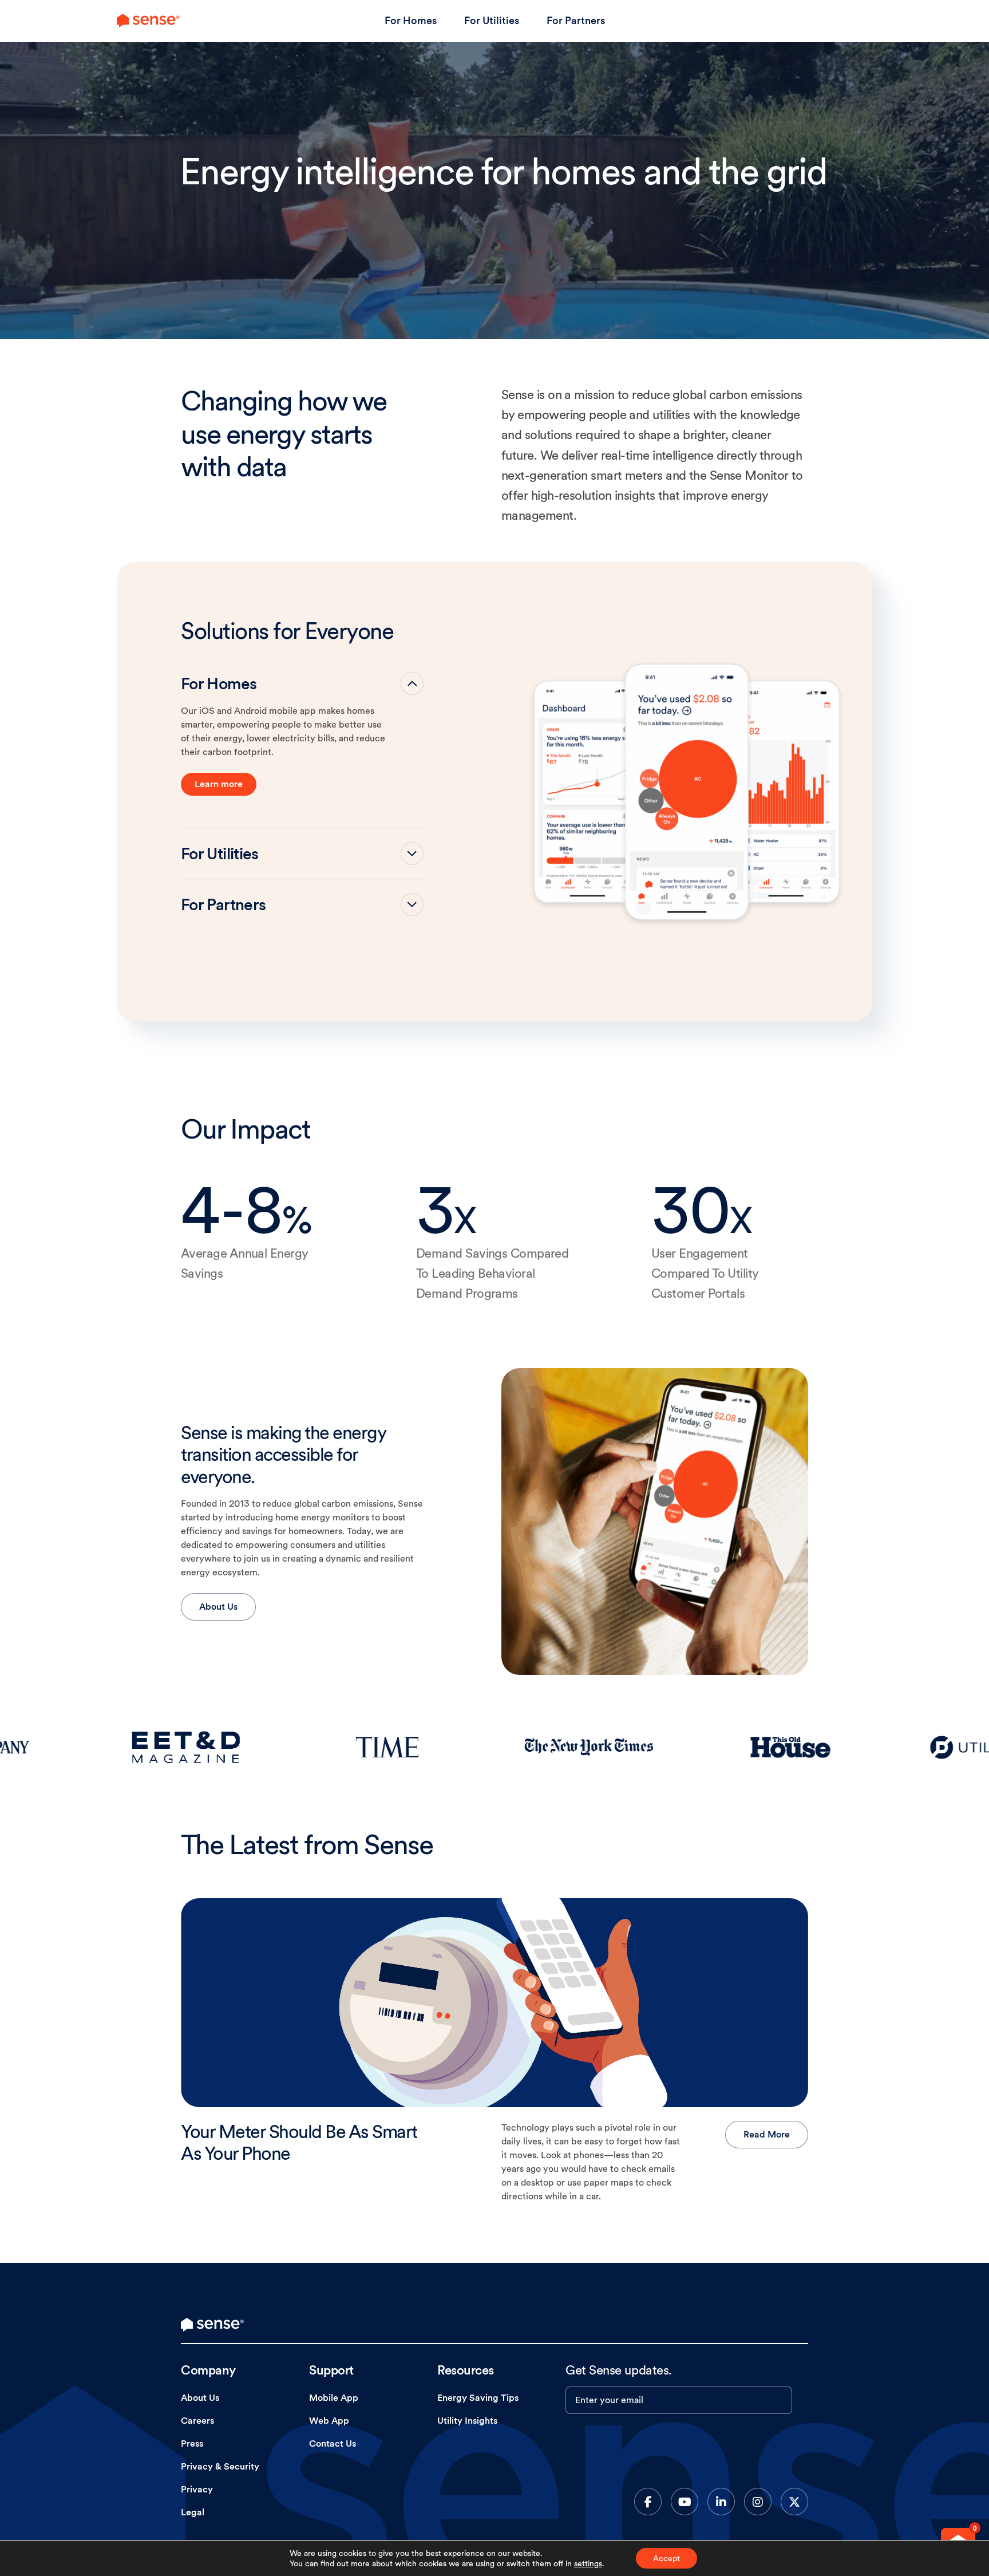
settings (588, 2563)
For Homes (411, 20)
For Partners (576, 20)
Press (192, 2443)
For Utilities (492, 20)
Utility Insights (467, 2421)
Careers (197, 2421)
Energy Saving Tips (478, 2398)
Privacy (197, 2489)
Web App (329, 2421)
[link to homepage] (212, 2325)
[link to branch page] (148, 21)
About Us (218, 1607)
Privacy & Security (220, 2466)
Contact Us (333, 2443)
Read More (767, 2134)
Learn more (219, 784)
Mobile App (334, 2398)
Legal (193, 2512)
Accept (666, 2558)
